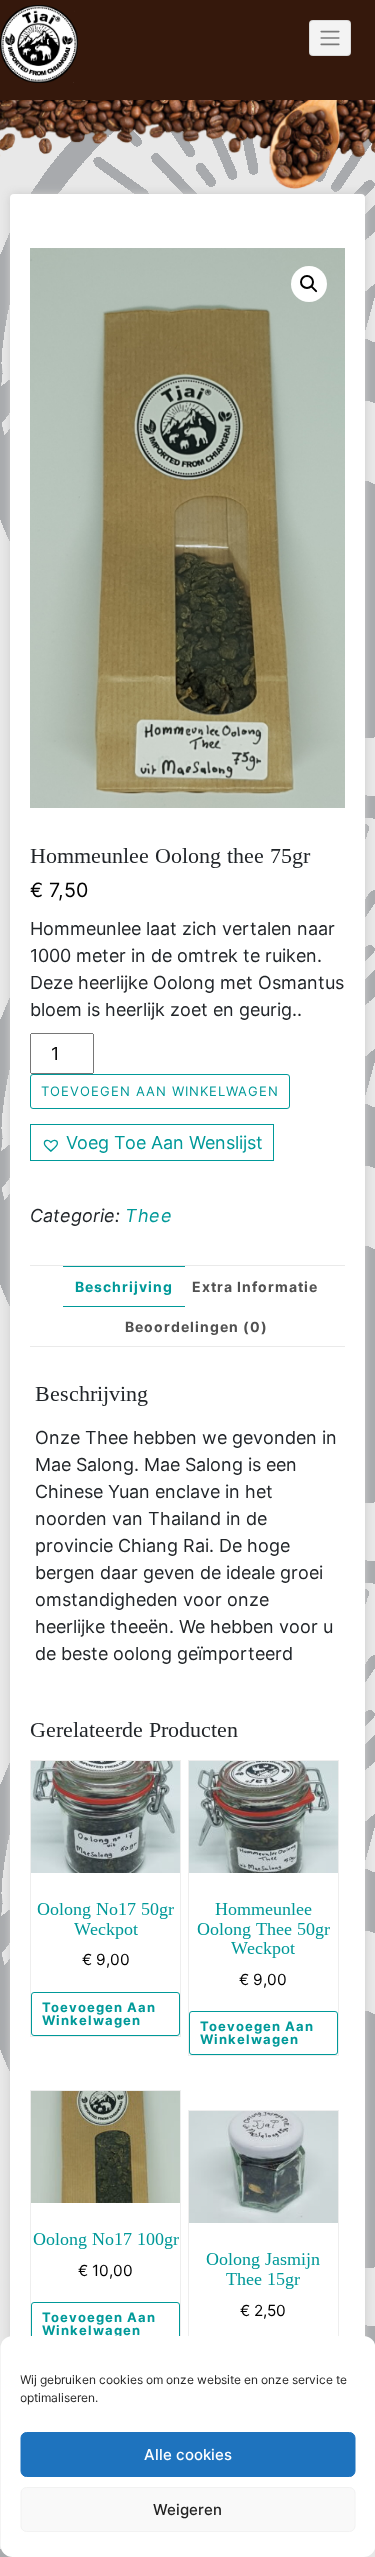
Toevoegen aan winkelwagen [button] (99, 2013)
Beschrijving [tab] (124, 1286)
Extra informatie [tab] (255, 1286)
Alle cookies (188, 2454)
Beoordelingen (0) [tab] (196, 1326)
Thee (148, 1215)
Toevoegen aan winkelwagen (160, 1091)
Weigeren (187, 2509)
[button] (309, 284)
